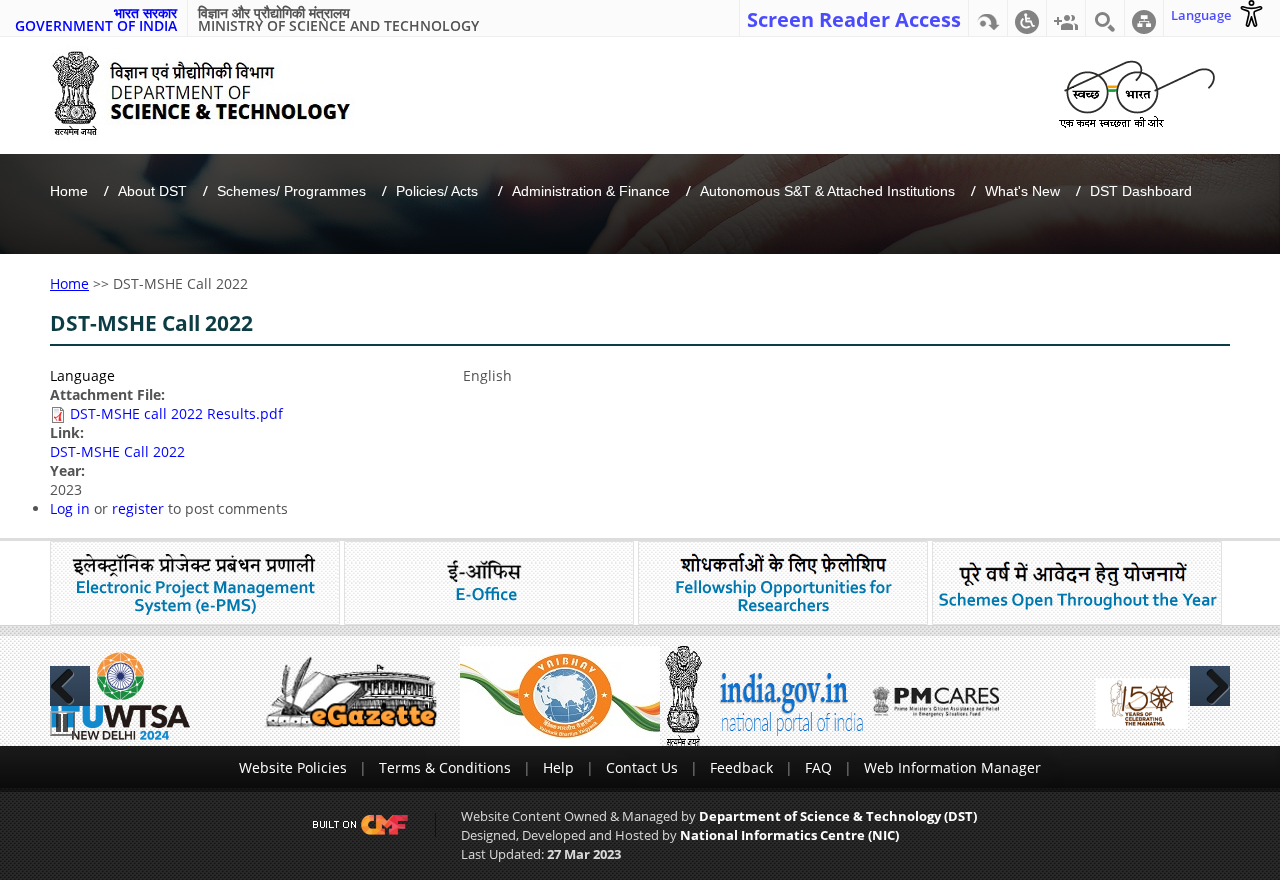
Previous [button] (70, 686)
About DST (152, 191)
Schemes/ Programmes (291, 191)
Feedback (741, 767)
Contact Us (642, 767)
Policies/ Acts (439, 191)
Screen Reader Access (854, 18)
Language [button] (1201, 15)
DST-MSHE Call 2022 (117, 451)
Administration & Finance (591, 191)
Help (558, 767)
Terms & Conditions (445, 767)
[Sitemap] (1144, 18)
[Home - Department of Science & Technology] (216, 93)
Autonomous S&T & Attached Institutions (827, 191)
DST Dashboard (1141, 191)
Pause (62, 723)
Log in (70, 508)
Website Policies (293, 767)
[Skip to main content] (988, 18)
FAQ (818, 767)
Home (69, 191)
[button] (1027, 18)
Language (82, 375)
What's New (1022, 191)
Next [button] (1210, 686)
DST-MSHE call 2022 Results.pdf (176, 413)
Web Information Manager (952, 767)
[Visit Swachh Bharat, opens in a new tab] (1136, 90)
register (138, 508)
